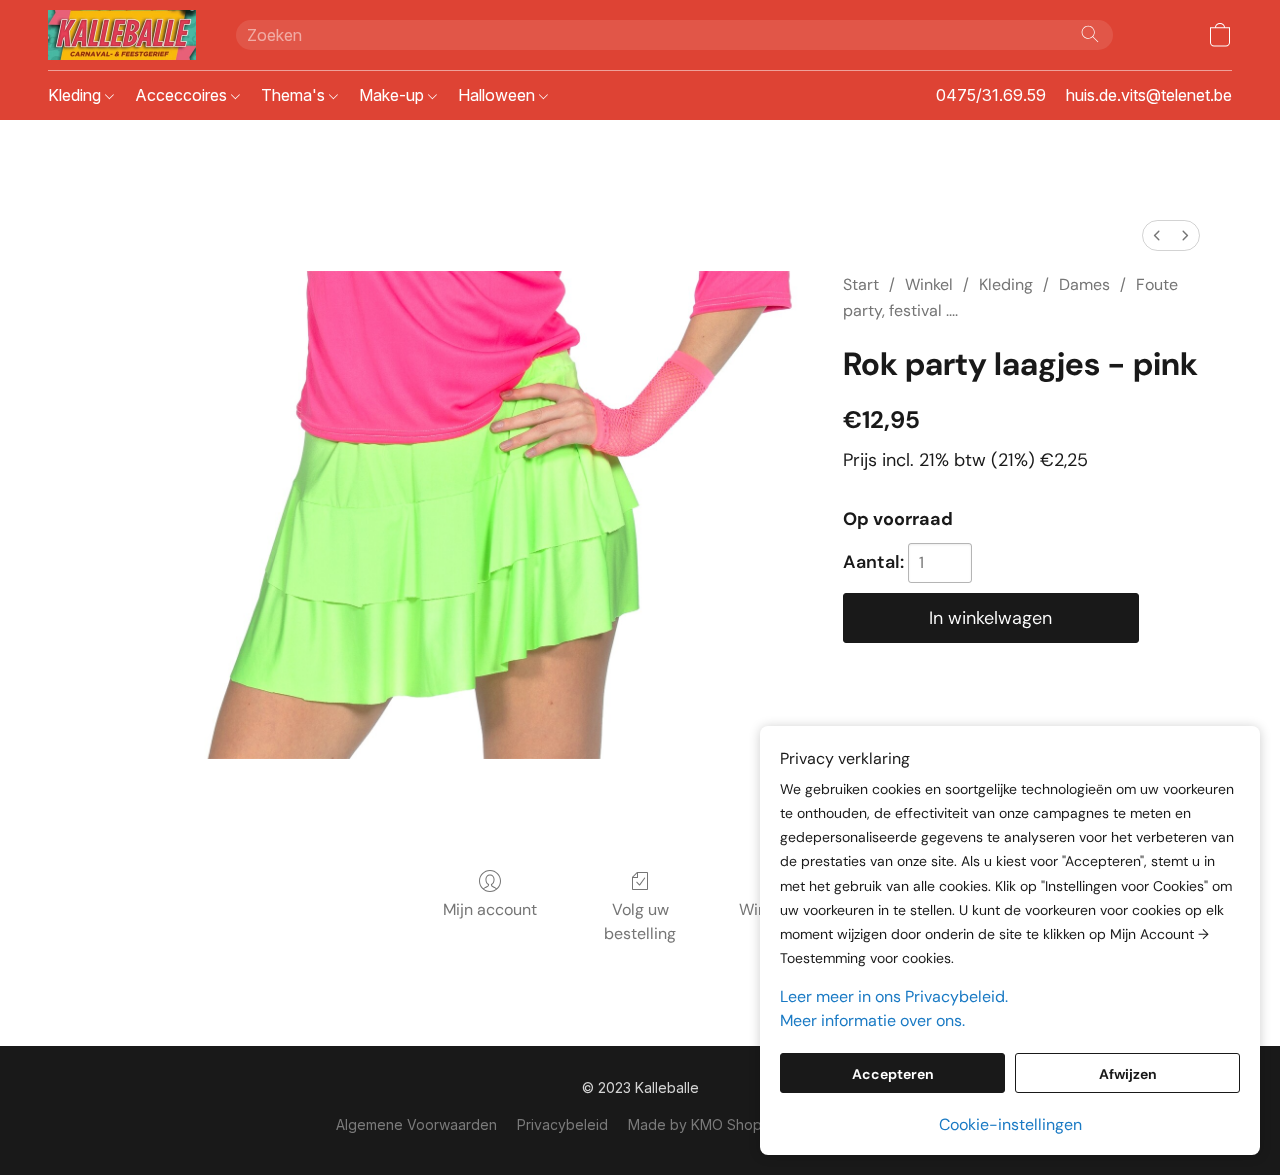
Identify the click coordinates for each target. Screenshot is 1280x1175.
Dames (1084, 284)
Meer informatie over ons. (872, 1020)
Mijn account (490, 909)
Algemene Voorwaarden (416, 1124)
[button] (122, 35)
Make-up (393, 95)
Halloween (498, 95)
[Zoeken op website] (1090, 34)
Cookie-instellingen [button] (1010, 1124)
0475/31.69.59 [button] (991, 95)
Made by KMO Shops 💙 (709, 1124)
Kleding (76, 95)
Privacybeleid (562, 1124)
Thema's (295, 95)
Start (861, 284)
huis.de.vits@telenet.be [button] (1149, 95)
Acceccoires (183, 95)
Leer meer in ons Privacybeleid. (894, 996)
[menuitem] (1157, 235)
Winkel (929, 284)
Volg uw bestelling (640, 921)
